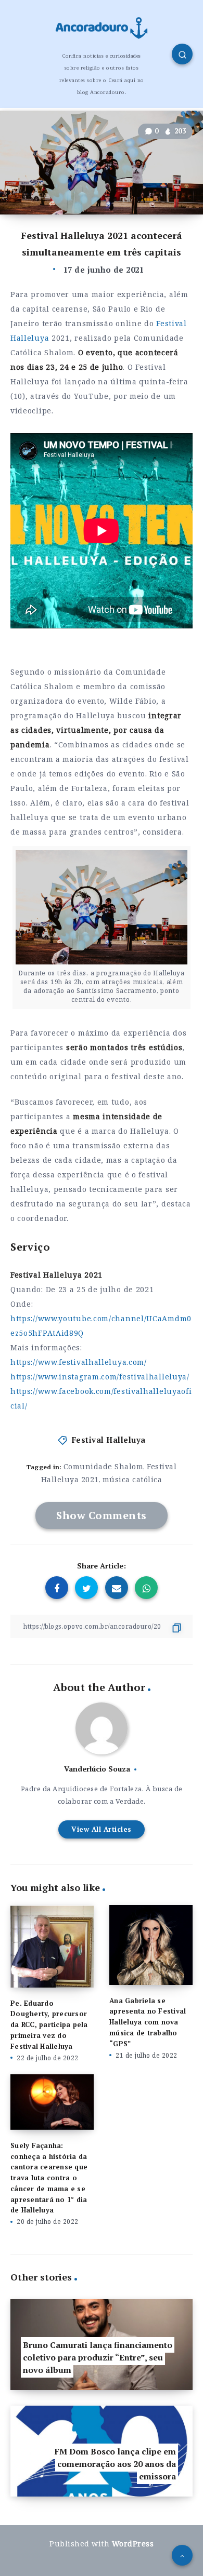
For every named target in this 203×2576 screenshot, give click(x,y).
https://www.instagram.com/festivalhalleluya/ (100, 1377)
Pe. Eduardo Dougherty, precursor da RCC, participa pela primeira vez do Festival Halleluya (49, 2025)
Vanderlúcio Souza (97, 1769)
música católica (132, 1479)
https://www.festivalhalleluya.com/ (79, 1362)
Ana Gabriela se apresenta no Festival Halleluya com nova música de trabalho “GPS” (148, 2022)
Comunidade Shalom (104, 1466)
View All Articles (102, 1829)
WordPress (133, 2544)
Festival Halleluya (109, 1440)
